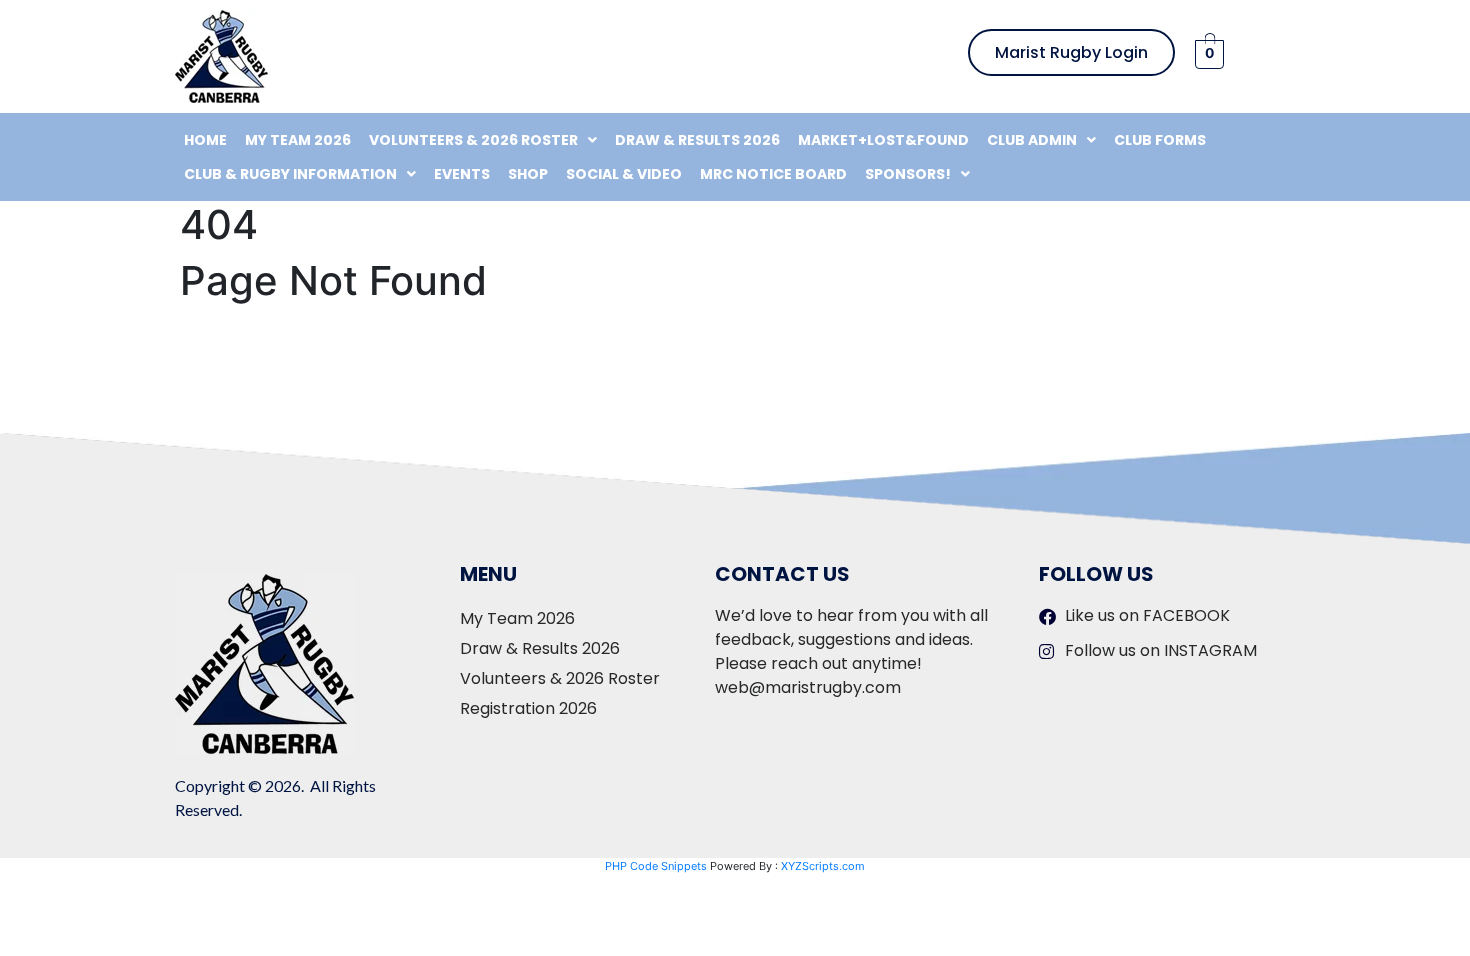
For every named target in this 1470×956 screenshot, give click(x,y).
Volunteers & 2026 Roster (473, 140)
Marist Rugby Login (1071, 52)
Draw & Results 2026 (697, 140)
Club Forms (1160, 140)
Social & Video (624, 174)
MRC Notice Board (773, 174)
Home (205, 140)
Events (462, 174)
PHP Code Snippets (656, 866)
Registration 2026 (528, 708)
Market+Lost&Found (883, 140)
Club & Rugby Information (290, 174)
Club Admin (1032, 140)
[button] (483, 140)
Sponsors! (908, 174)
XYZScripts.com (823, 866)
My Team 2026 (298, 140)
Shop (528, 174)
